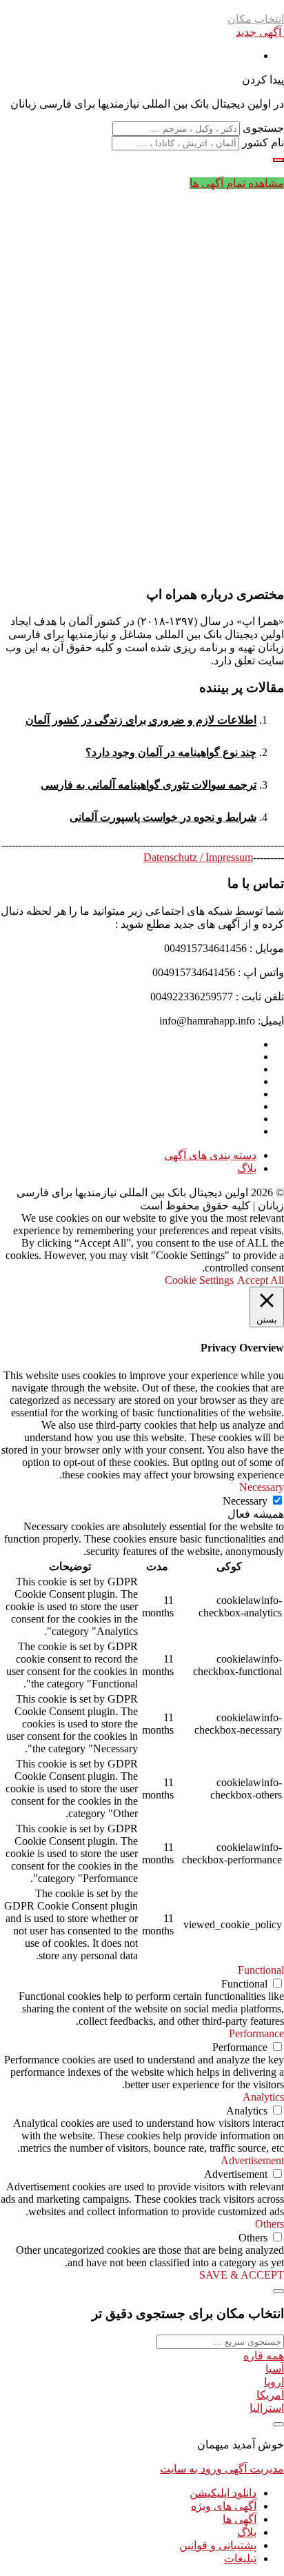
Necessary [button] (262, 1487)
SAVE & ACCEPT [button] (242, 2275)
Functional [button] (261, 1970)
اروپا (274, 2382)
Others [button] (270, 2224)
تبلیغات (240, 2558)
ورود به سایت (191, 2469)
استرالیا (267, 2408)
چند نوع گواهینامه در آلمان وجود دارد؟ (171, 752)
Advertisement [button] (252, 2160)
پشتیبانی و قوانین (218, 2545)
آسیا (275, 2369)
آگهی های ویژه (224, 2506)
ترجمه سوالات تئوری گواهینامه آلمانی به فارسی (149, 785)
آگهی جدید (260, 32)
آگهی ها (240, 2519)
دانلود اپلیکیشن (223, 2493)
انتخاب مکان (256, 19)
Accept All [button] (261, 1280)
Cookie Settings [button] (199, 1280)
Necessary (245, 1501)
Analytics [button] (263, 2097)
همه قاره (264, 2356)
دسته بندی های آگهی (210, 1155)
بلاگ (247, 1168)
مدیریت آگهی (253, 2469)
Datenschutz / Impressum (198, 857)
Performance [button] (256, 2033)
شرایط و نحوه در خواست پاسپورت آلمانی (163, 817)
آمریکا (270, 2395)
